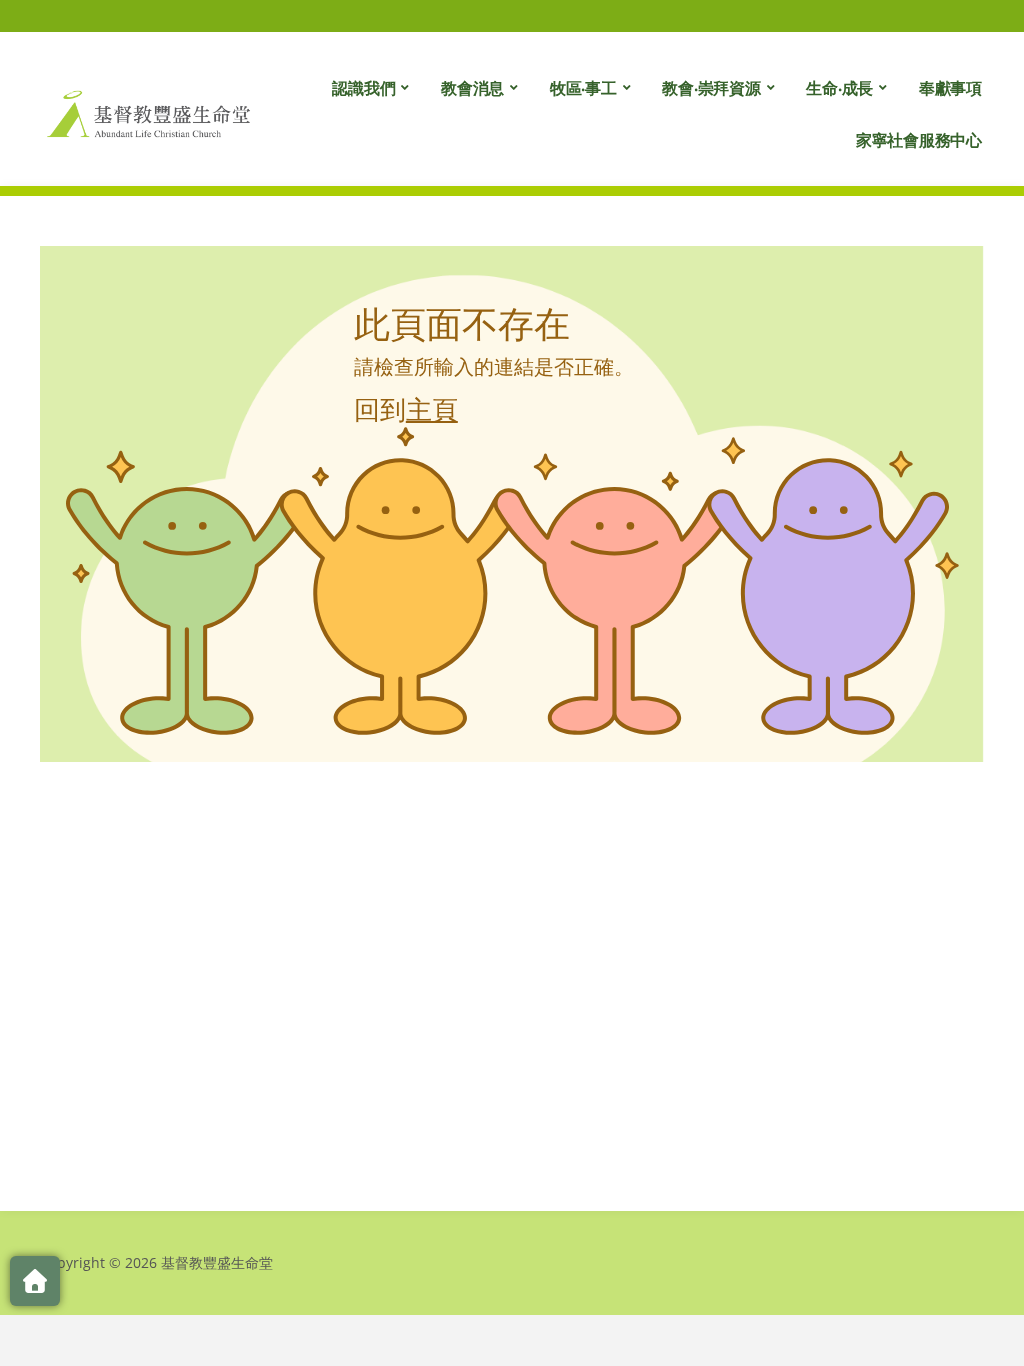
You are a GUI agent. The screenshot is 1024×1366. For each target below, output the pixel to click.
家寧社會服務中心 (919, 140)
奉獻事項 (950, 88)
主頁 (432, 409)
